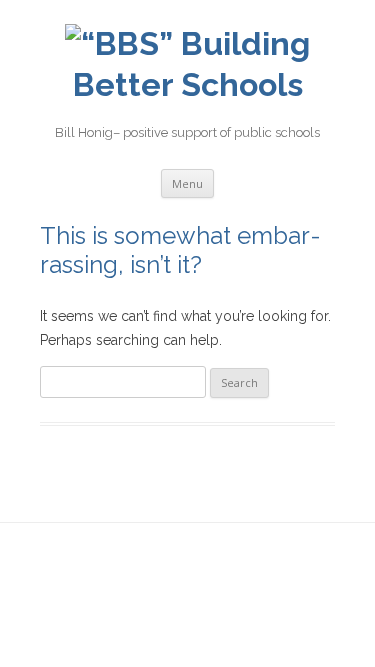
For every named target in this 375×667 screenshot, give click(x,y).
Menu (187, 183)
